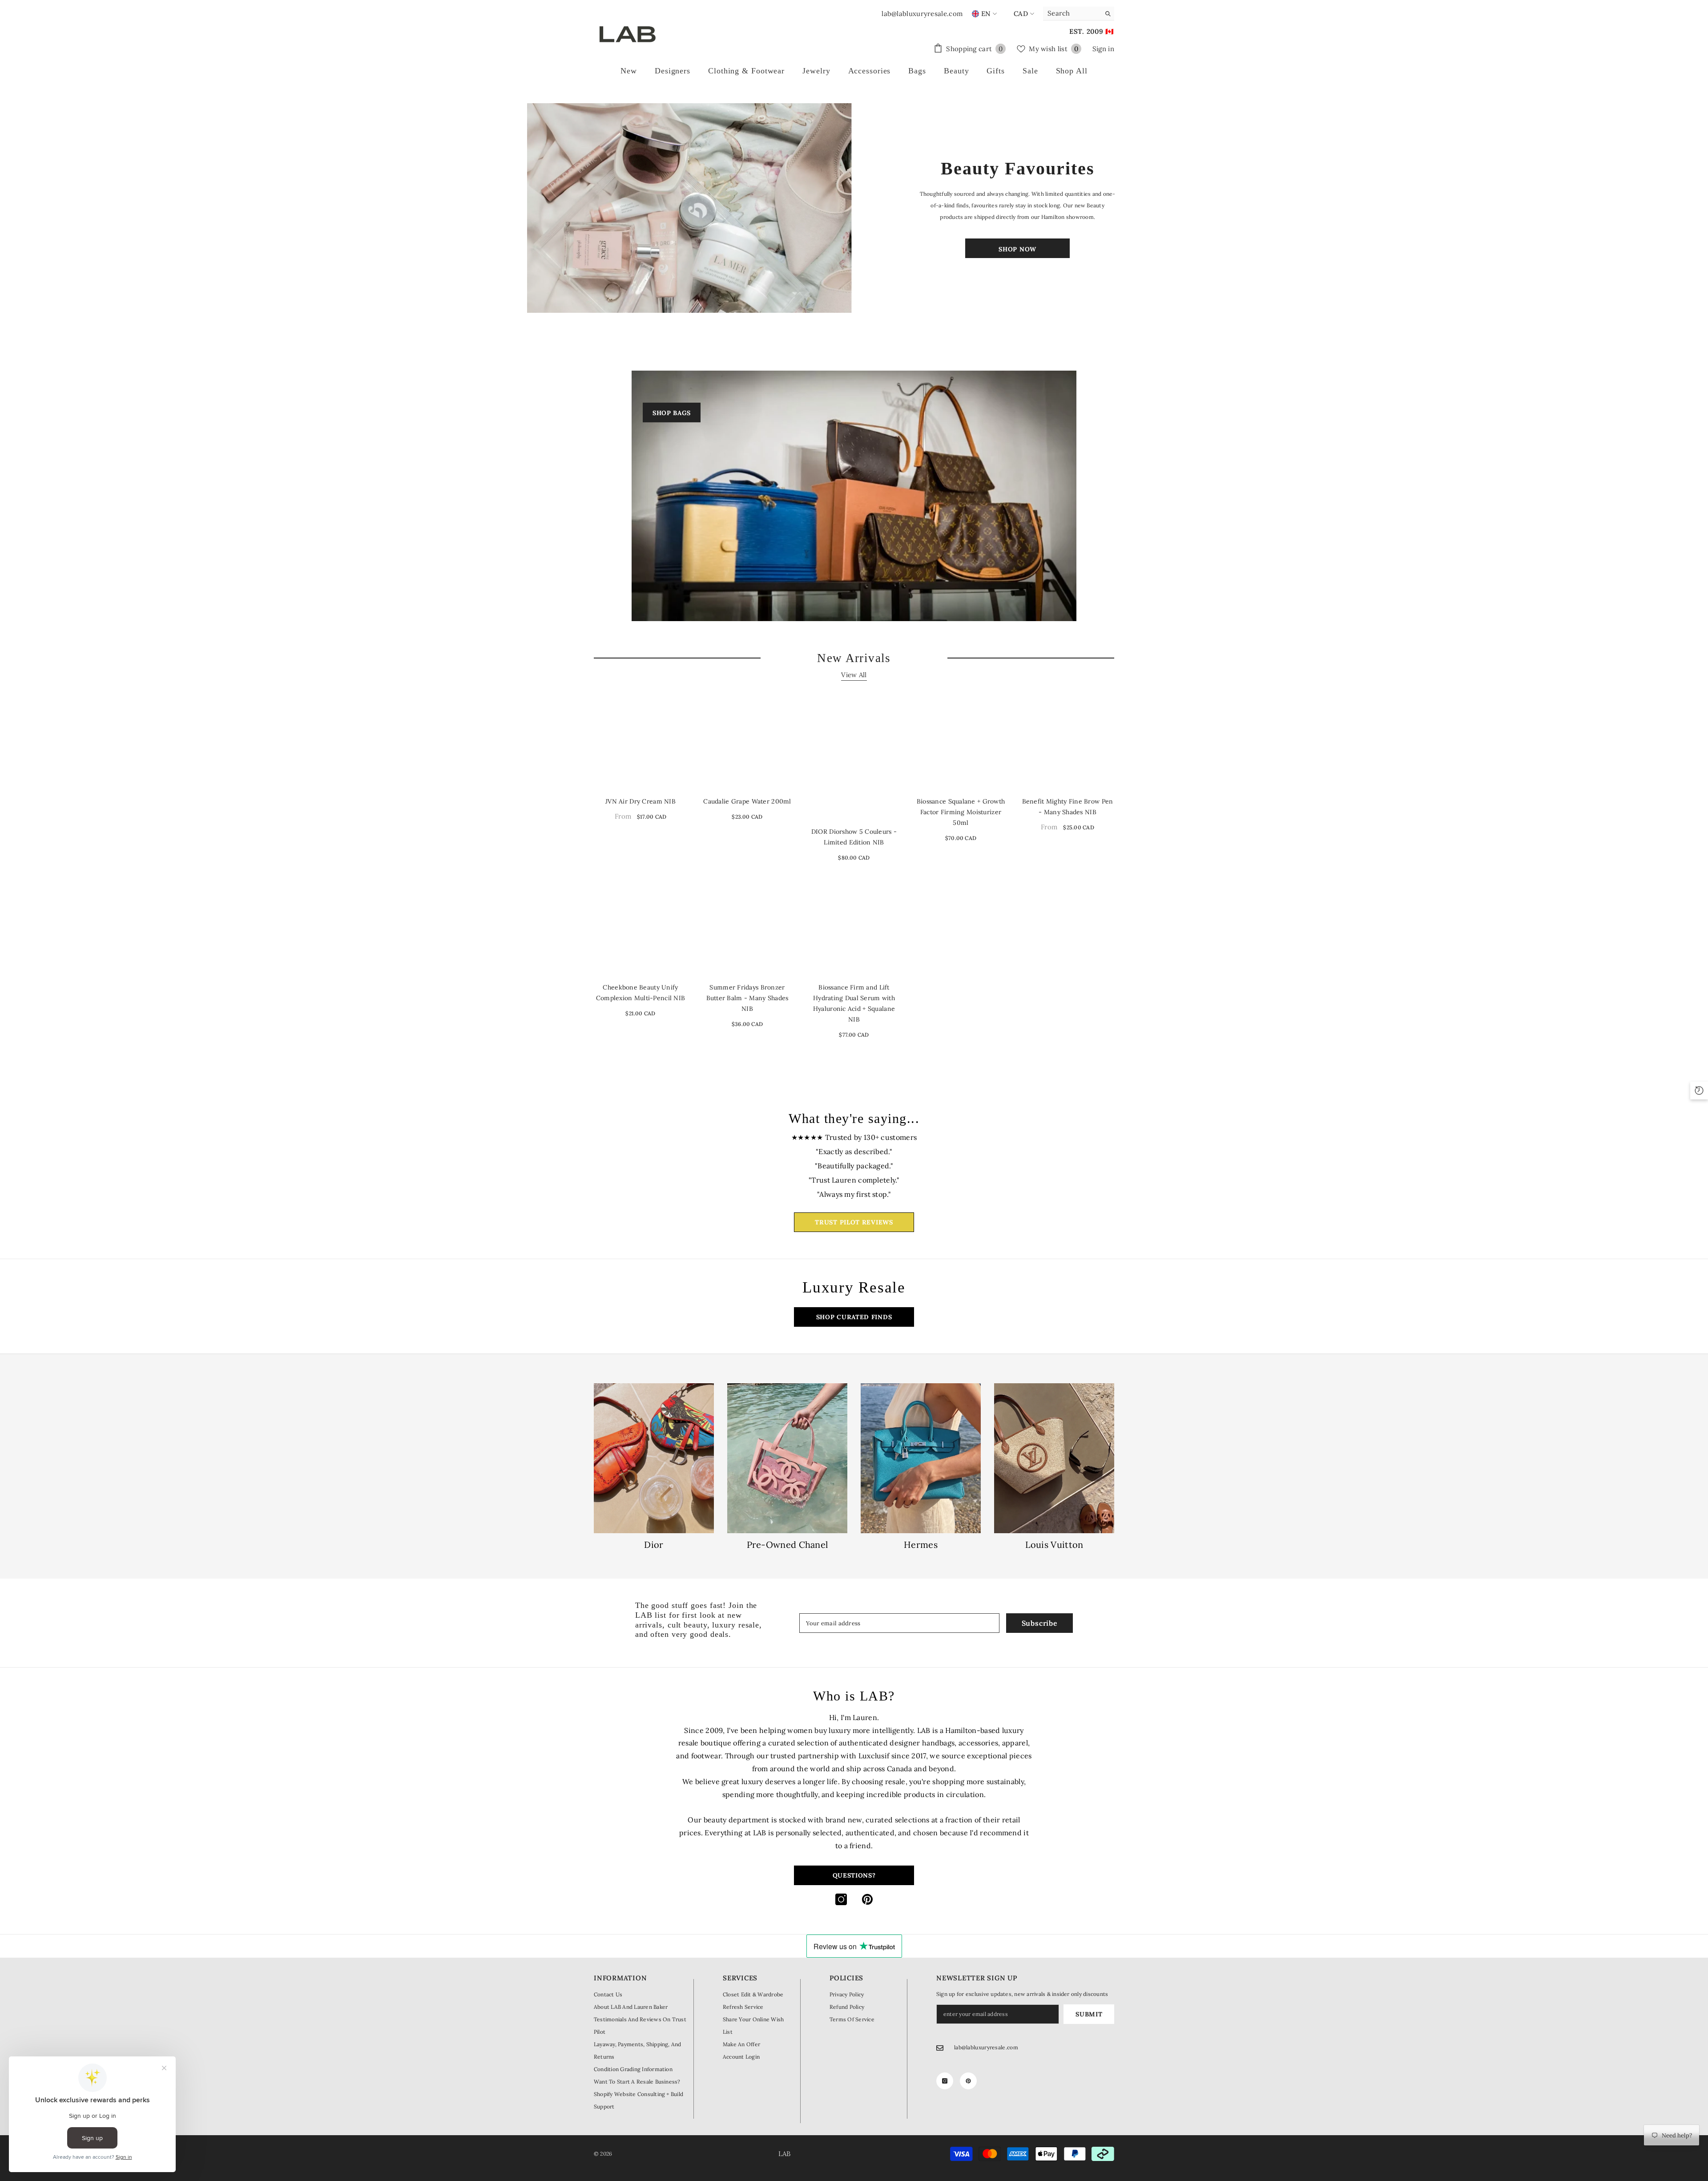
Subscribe (1040, 1623)
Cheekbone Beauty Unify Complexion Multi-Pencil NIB (641, 993)
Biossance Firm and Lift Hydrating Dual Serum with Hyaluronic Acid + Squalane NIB (854, 1003)
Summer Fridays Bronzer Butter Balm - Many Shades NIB (747, 998)
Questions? (854, 1875)
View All (854, 675)
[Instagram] (841, 1899)
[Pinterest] (867, 1899)
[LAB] (691, 208)
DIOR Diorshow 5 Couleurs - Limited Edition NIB (854, 837)
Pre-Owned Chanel (788, 1545)
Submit (1089, 2014)
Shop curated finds (854, 1317)
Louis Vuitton (1054, 1545)
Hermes (921, 1545)
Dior (654, 1545)
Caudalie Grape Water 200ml (747, 801)
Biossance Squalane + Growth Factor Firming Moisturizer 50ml (961, 812)
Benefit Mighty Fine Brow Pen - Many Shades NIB (1068, 807)
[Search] (1079, 14)
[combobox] (1072, 13)
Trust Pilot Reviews (854, 1222)
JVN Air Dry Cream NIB (640, 801)
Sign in (1103, 49)
